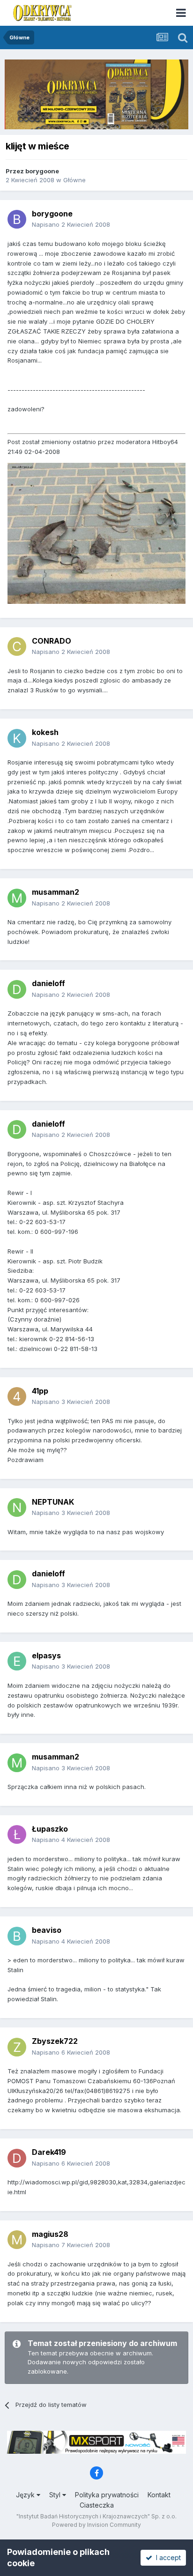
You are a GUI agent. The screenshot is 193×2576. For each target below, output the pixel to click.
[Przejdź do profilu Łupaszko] (17, 1834)
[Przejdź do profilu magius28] (17, 2240)
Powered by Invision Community (96, 2525)
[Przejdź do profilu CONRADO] (17, 646)
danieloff (48, 983)
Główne (74, 180)
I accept (167, 2557)
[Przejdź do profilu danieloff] (17, 989)
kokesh (45, 732)
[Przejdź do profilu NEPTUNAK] (17, 1507)
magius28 (50, 2234)
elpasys (46, 1655)
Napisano (71, 224)
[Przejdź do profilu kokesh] (17, 738)
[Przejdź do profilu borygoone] (17, 219)
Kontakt (159, 2495)
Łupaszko (50, 1829)
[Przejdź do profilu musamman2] (17, 898)
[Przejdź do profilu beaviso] (17, 1936)
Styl (56, 2495)
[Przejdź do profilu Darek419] (17, 2158)
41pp (40, 1391)
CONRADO (52, 641)
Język (26, 2495)
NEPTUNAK (53, 1502)
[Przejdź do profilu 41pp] (17, 1396)
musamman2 (56, 892)
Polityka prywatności (107, 2495)
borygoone (42, 171)
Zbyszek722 (55, 2041)
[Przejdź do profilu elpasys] (17, 1661)
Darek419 (49, 2152)
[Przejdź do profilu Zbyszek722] (17, 2047)
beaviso (47, 1930)
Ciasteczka (97, 2505)
